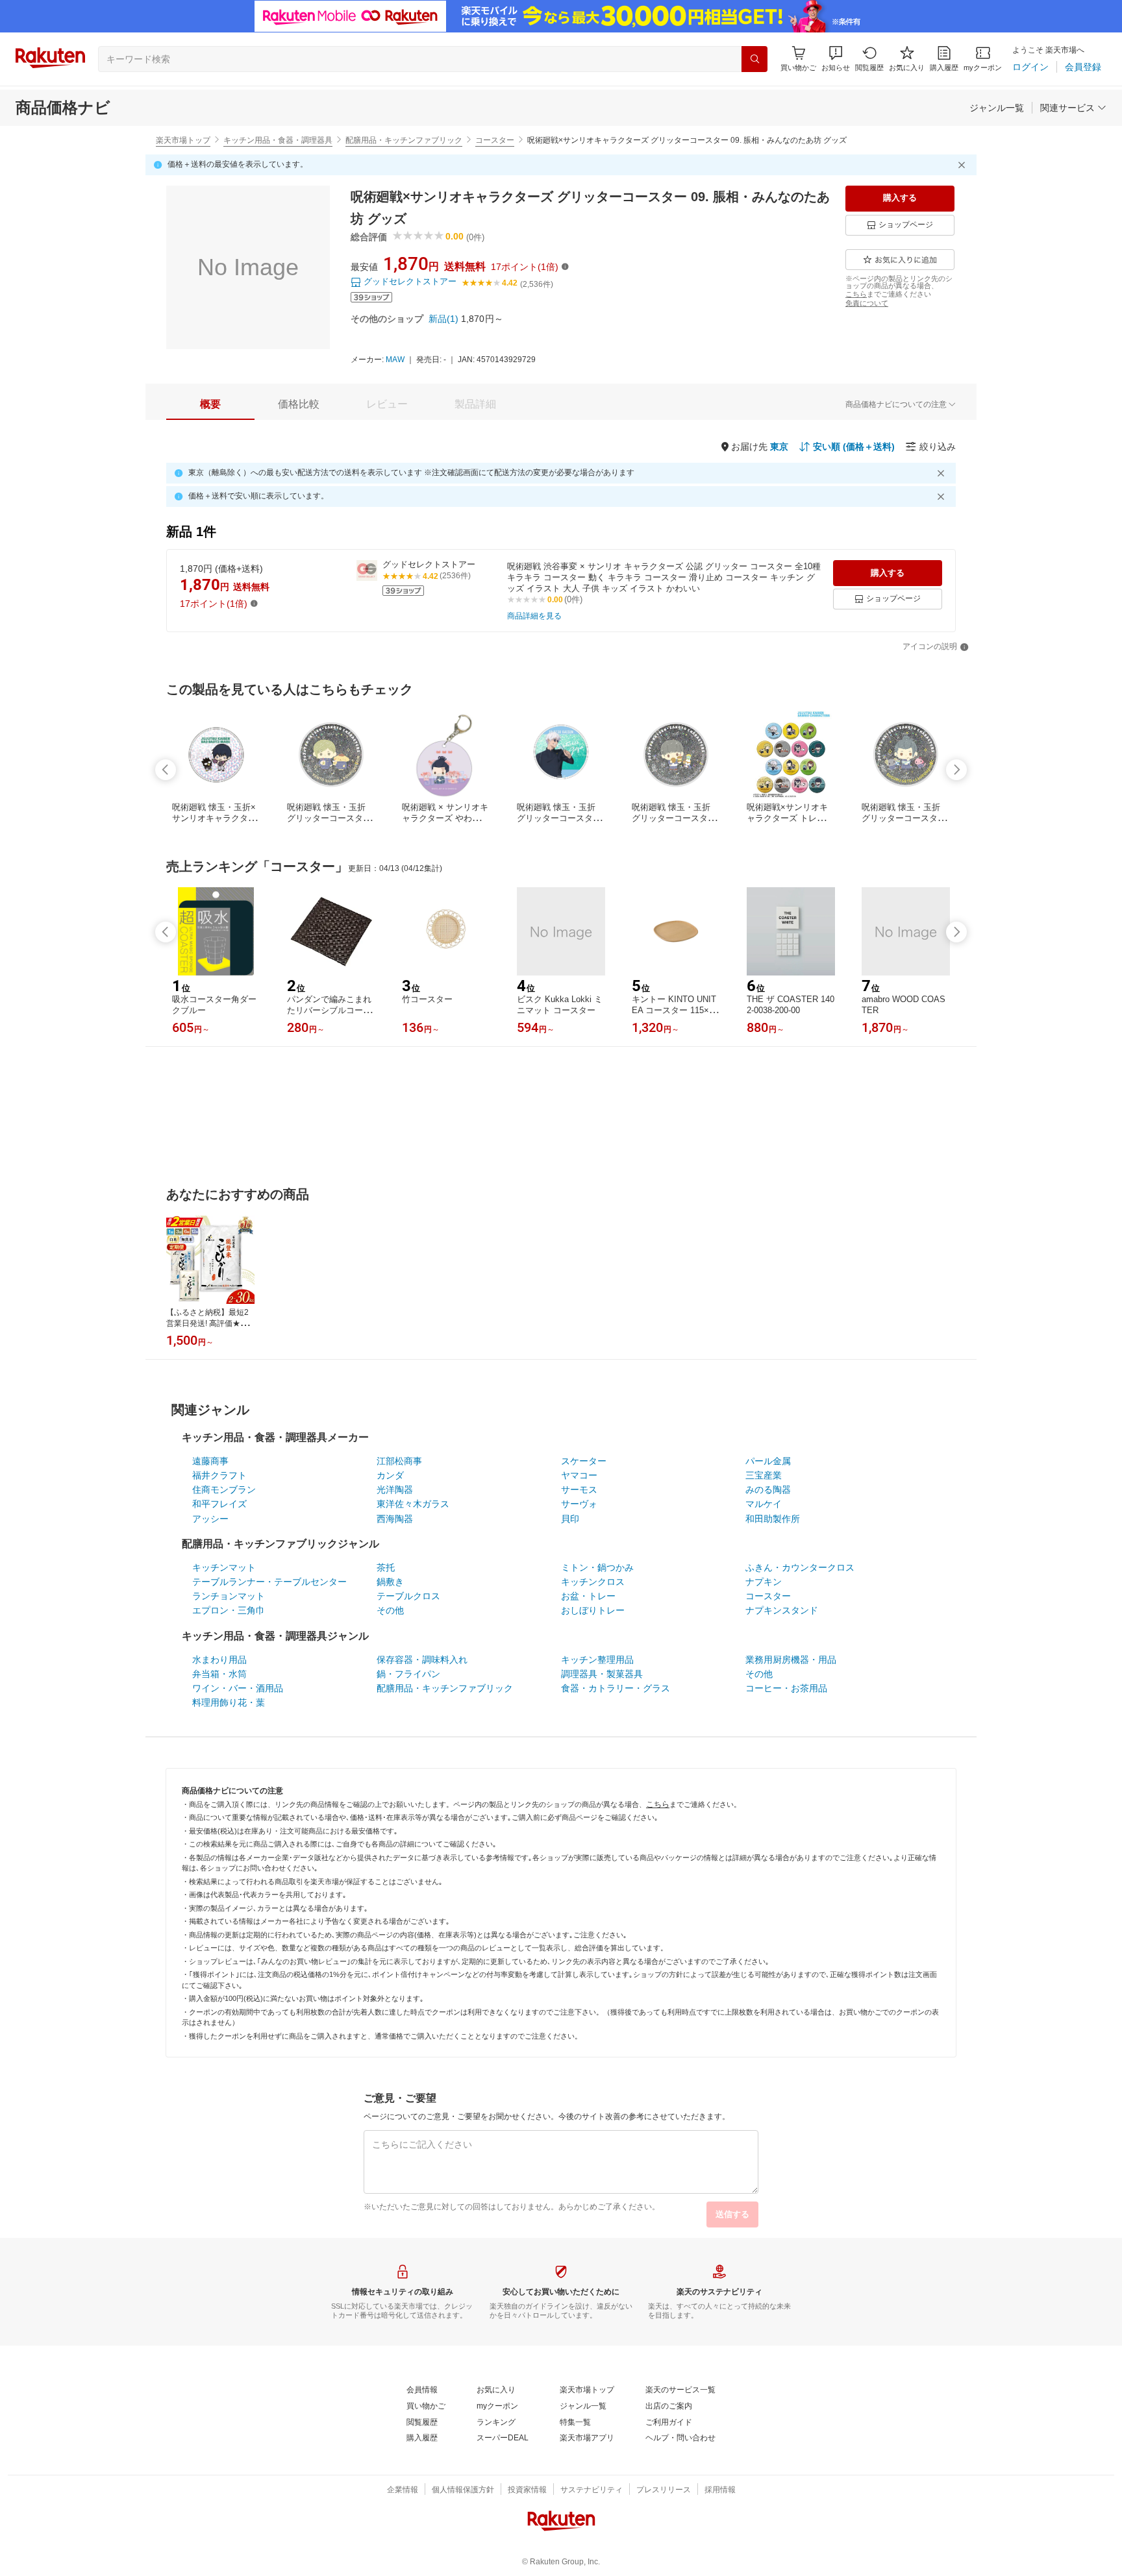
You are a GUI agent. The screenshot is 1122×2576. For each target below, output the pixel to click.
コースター (495, 140)
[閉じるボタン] (964, 165)
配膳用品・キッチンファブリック (404, 140)
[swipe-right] (956, 770)
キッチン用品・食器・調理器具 (278, 140)
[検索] (754, 59)
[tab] (210, 404)
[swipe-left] (166, 770)
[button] (836, 59)
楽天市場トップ (183, 140)
